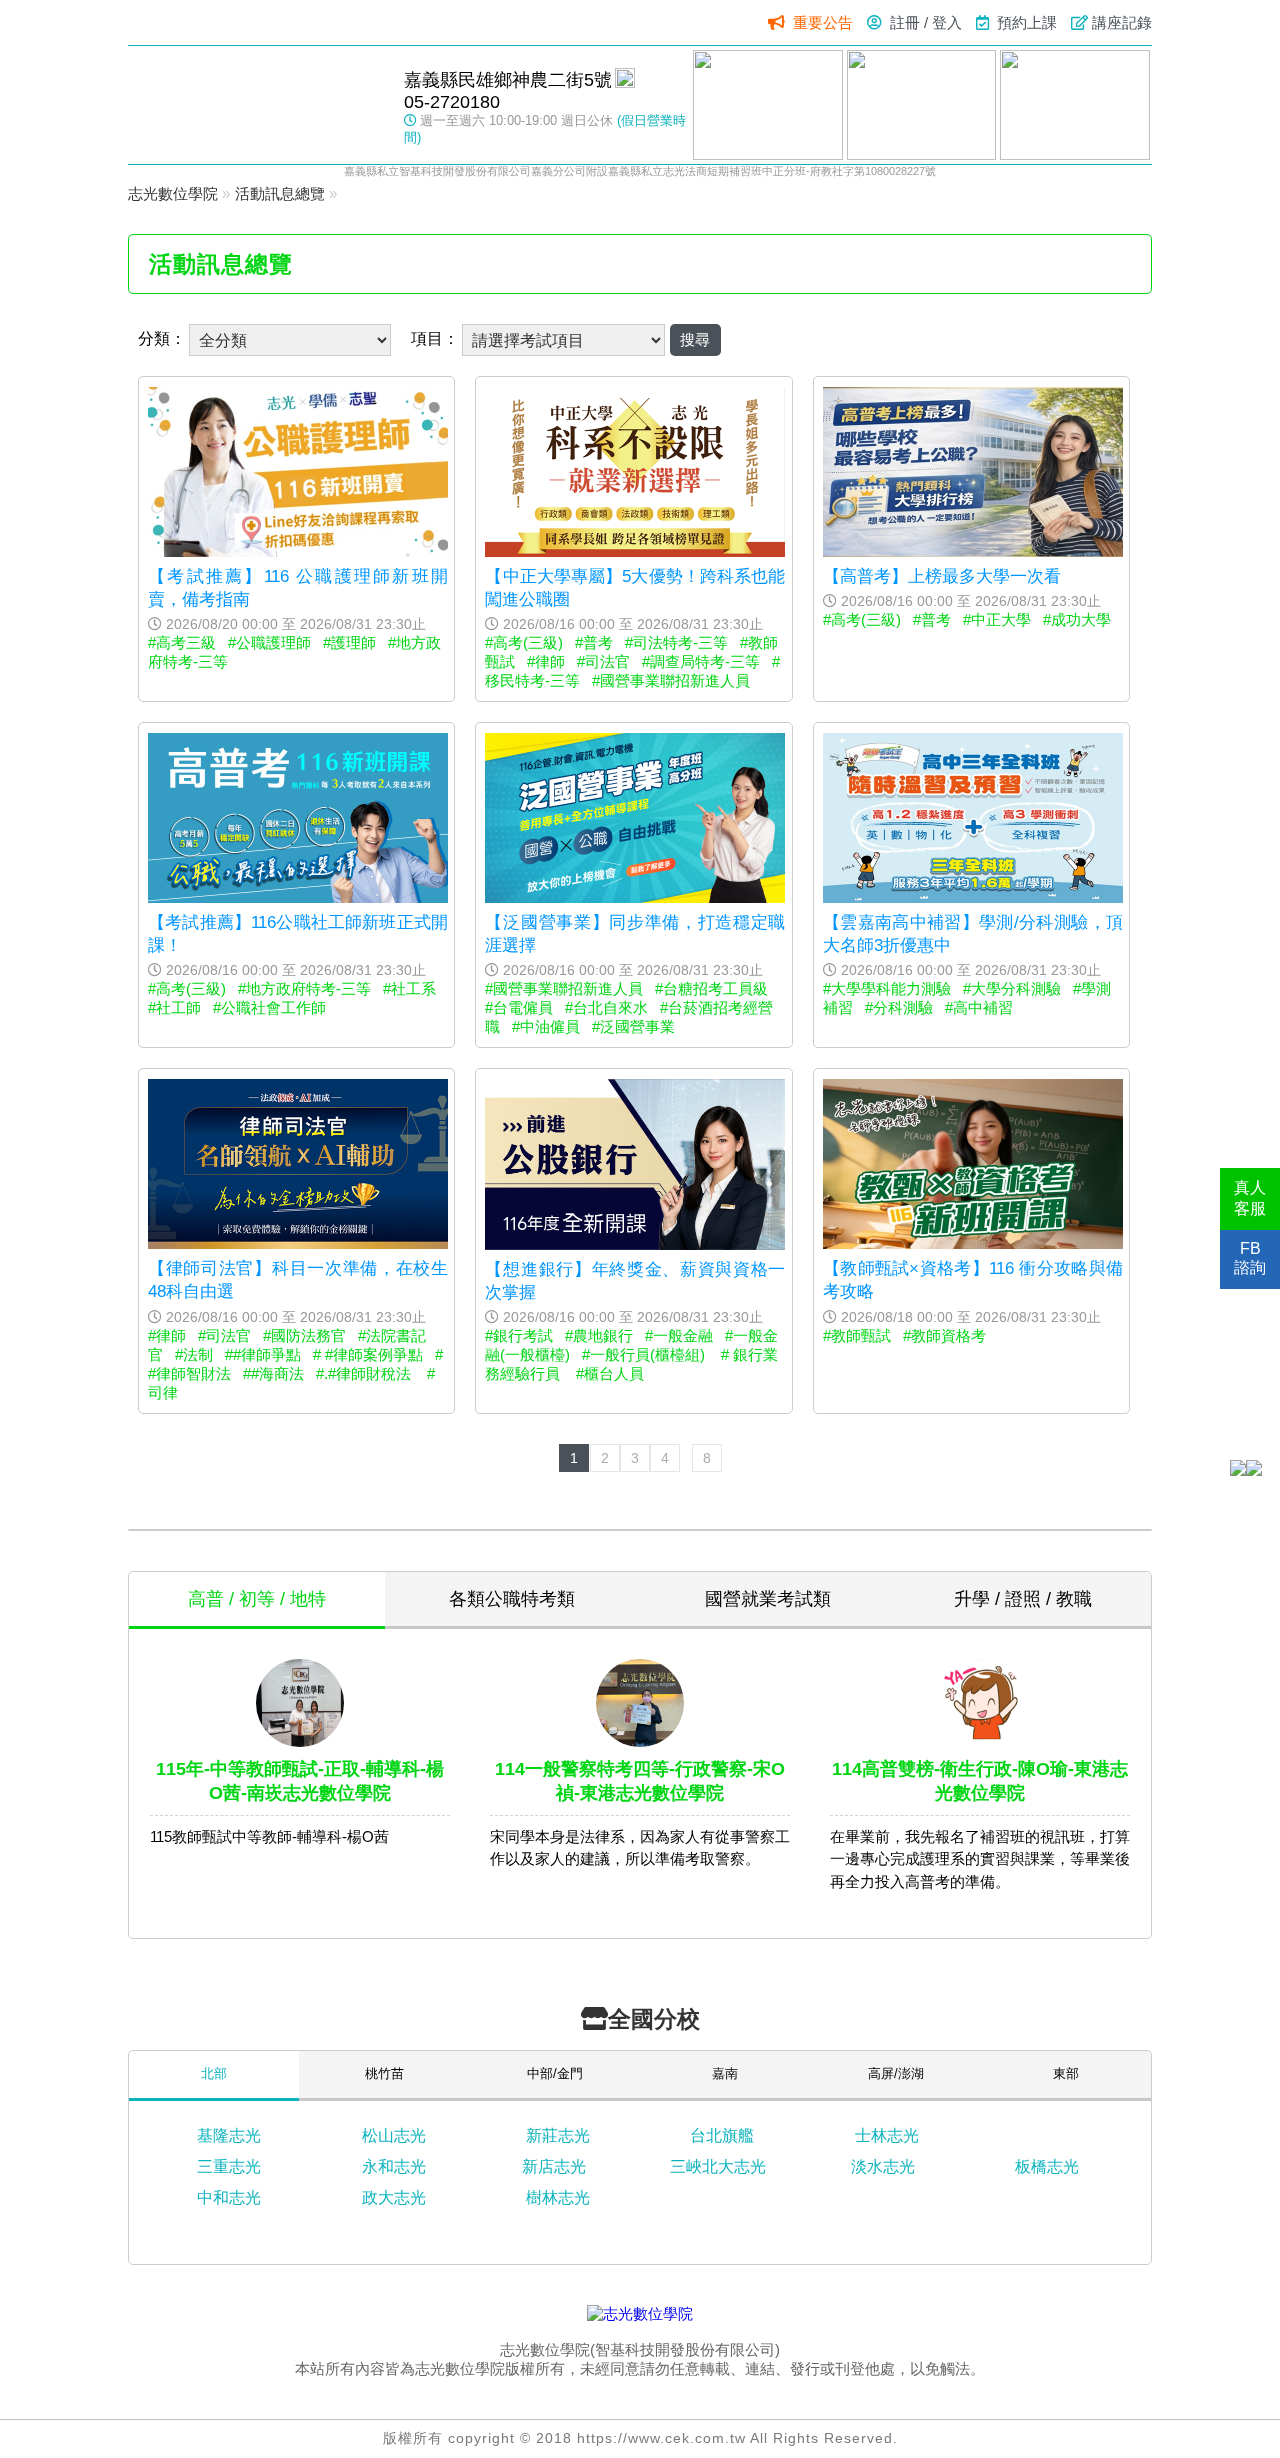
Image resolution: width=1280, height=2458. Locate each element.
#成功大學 (1077, 619)
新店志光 (554, 2166)
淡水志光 (883, 2166)
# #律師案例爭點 (368, 1354)
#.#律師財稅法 (365, 1373)
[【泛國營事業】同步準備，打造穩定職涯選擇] (635, 897)
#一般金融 (679, 1335)
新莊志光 (558, 2135)
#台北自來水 (606, 1007)
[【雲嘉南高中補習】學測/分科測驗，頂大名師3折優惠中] (973, 897)
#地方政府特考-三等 (304, 988)
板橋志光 (1047, 2166)
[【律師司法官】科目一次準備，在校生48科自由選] (298, 1243)
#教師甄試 (857, 1335)
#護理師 (349, 642)
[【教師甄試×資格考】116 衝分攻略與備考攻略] (973, 1243)
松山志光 (394, 2135)
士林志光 (887, 2135)
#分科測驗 (899, 1007)
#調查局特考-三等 (701, 661)
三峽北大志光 (718, 2166)
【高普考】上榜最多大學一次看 (942, 576)
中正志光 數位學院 (256, 104)
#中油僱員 (546, 1026)
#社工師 (174, 1007)
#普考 (594, 642)
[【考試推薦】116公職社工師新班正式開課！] (298, 897)
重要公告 (823, 22)
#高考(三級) (524, 642)
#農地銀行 (599, 1335)
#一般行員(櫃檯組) (645, 1354)
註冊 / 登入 (926, 22)
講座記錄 (1122, 22)
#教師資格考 (944, 1335)
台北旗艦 (722, 2135)
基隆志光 (229, 2135)
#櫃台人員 (612, 1373)
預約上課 (1027, 22)
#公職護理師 (269, 642)
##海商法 (273, 1373)
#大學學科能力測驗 (887, 988)
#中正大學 (997, 619)
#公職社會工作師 (269, 1007)
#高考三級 (182, 642)
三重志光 (229, 2166)
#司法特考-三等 (676, 642)
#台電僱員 (519, 1007)
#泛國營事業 (633, 1026)
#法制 (194, 1354)
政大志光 (394, 2197)
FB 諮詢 (1250, 1258)
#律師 (546, 661)
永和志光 (394, 2166)
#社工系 (409, 988)
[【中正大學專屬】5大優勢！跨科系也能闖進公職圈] (635, 551)
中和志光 (229, 2197)
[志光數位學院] (640, 2313)
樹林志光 (558, 2197)
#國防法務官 (304, 1335)
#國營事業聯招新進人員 (671, 680)
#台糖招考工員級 (711, 988)
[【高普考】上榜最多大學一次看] (973, 551)
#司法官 (603, 661)
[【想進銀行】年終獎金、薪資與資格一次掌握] (635, 1244)
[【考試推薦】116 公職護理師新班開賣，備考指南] (298, 551)
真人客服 (1250, 1198)
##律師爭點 (263, 1354)
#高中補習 (979, 1007)
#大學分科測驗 (1012, 988)
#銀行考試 (519, 1335)
